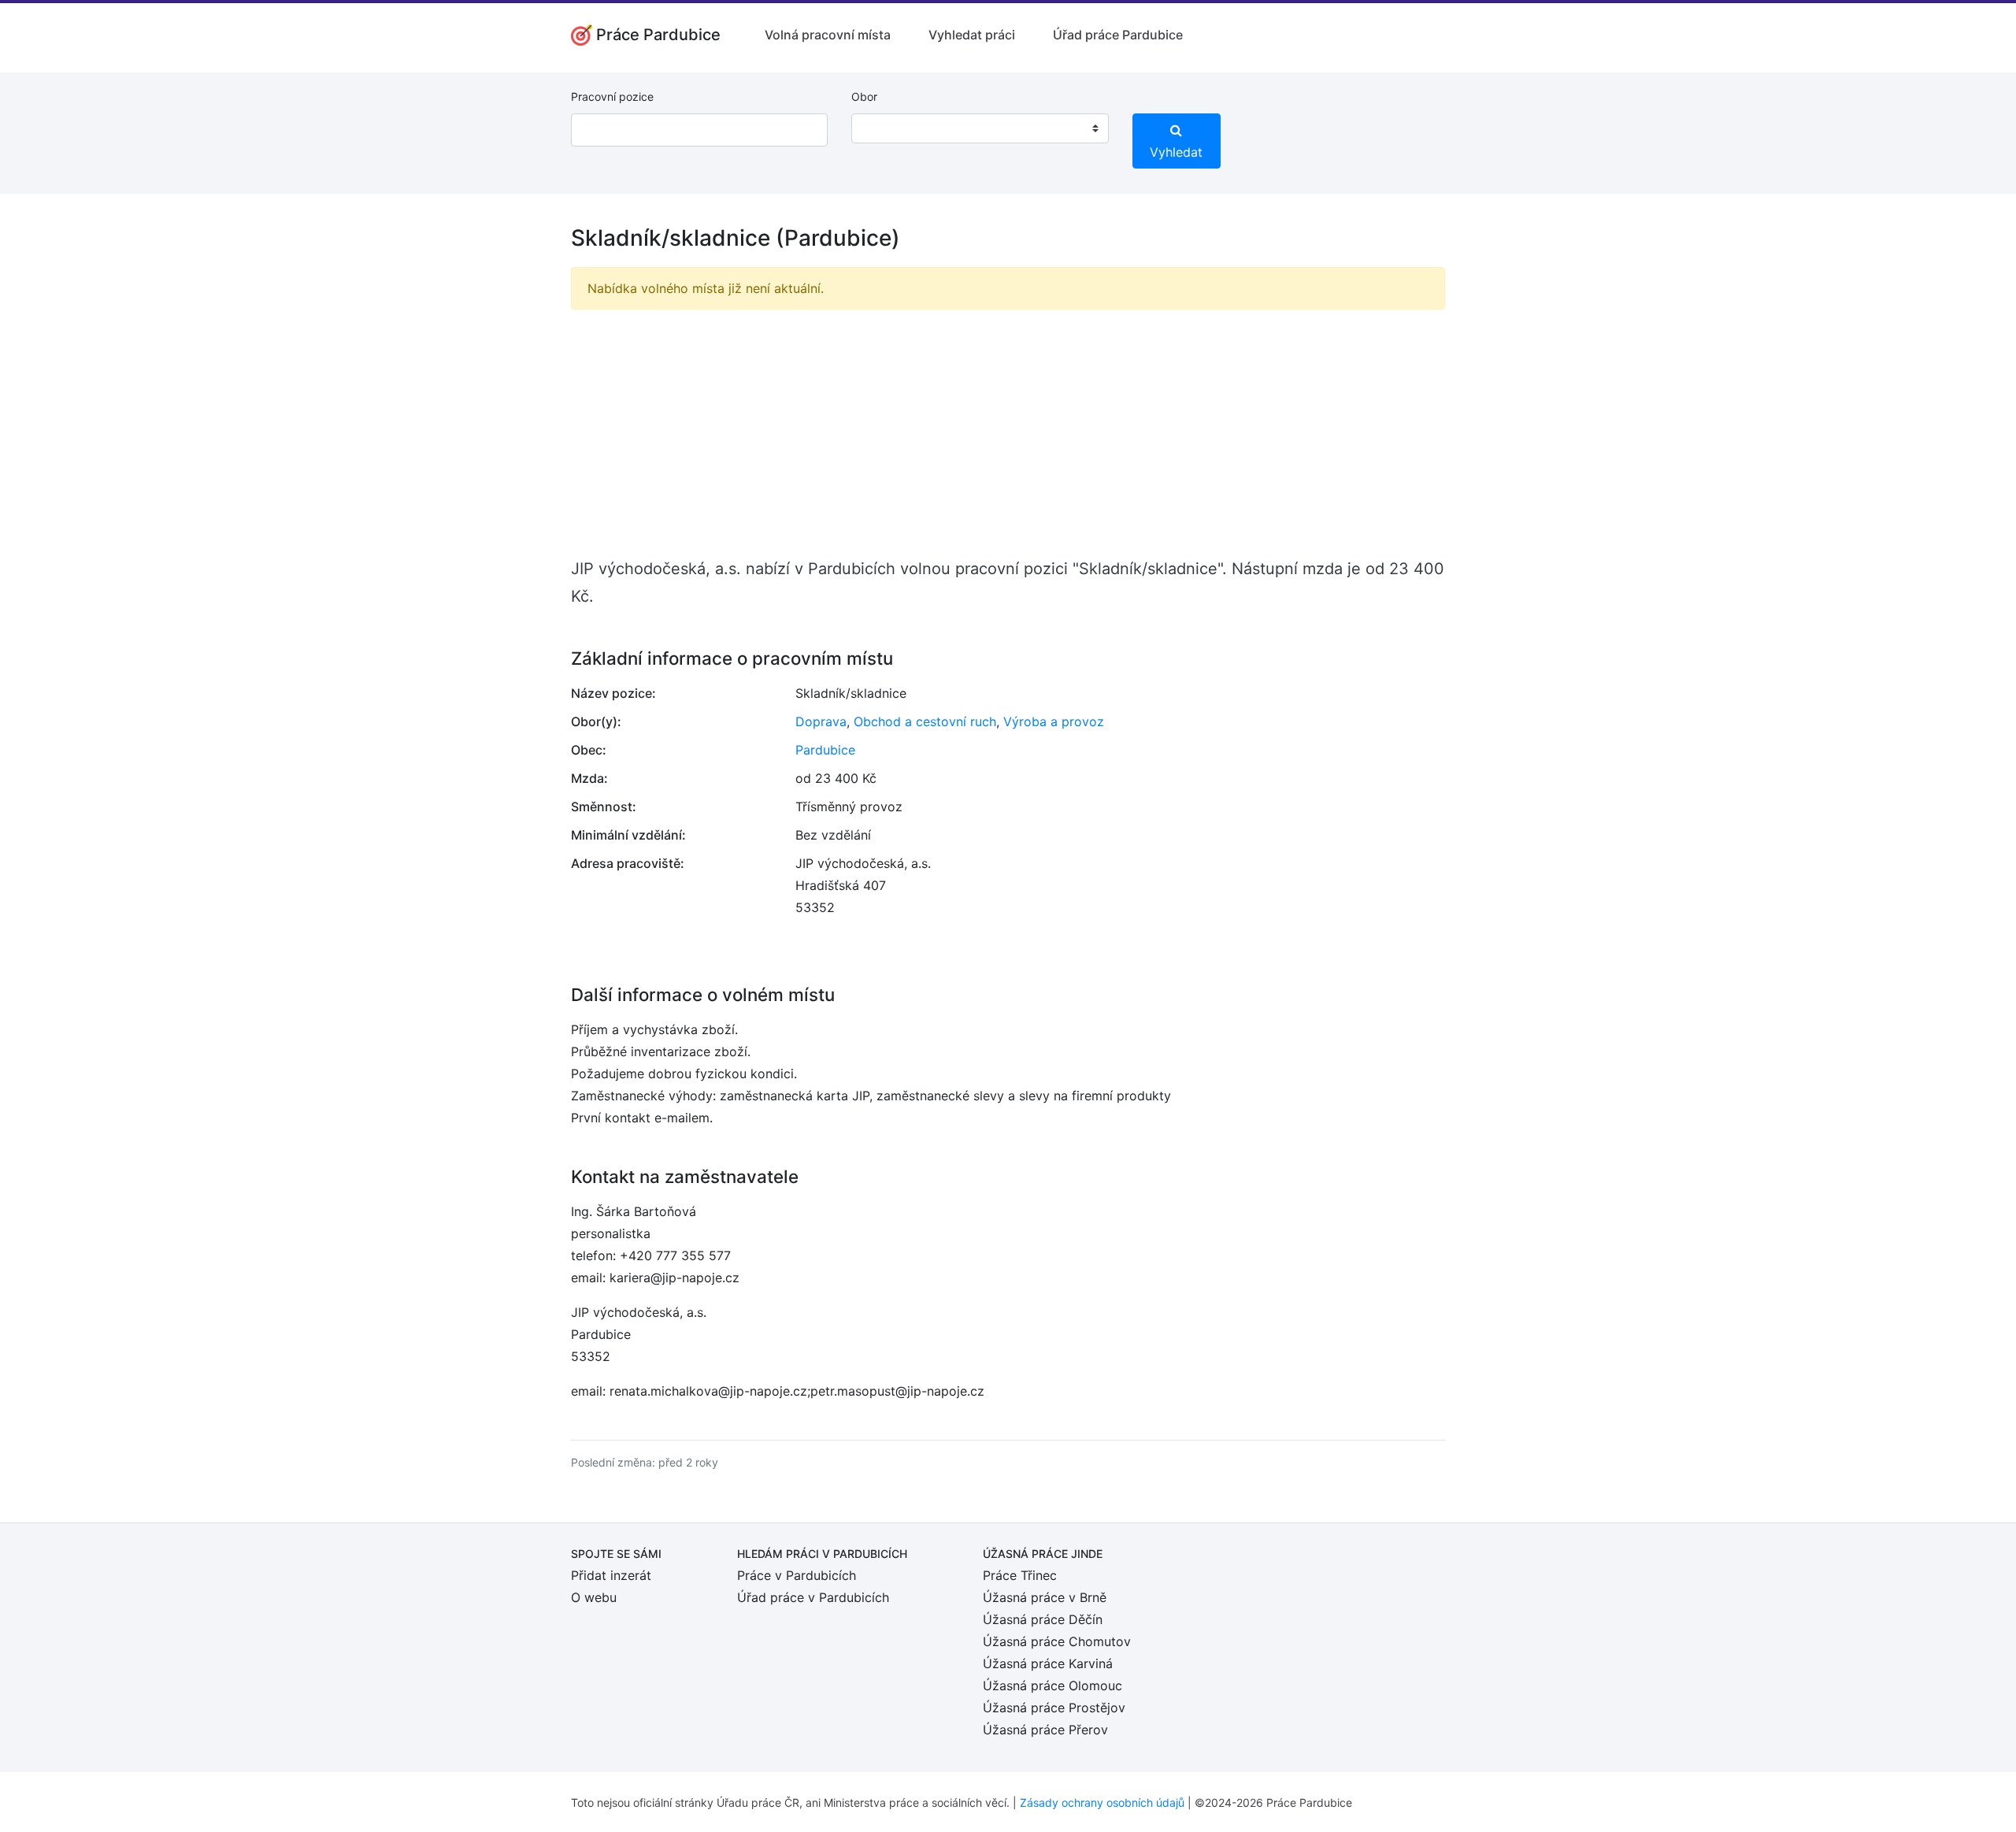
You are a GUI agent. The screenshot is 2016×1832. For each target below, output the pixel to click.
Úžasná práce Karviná (1048, 1663)
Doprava (821, 721)
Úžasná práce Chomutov (1057, 1641)
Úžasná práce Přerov (1045, 1730)
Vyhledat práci (972, 35)
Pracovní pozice (612, 96)
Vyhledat (1176, 152)
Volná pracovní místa (828, 35)
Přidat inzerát (611, 1575)
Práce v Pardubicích (797, 1575)
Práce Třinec (1020, 1575)
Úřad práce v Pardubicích (813, 1597)
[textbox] (884, 128)
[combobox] (980, 128)
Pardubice (825, 750)
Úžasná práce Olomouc (1052, 1686)
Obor (864, 96)
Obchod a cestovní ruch (925, 721)
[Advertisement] (1008, 432)
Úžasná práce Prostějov (1054, 1708)
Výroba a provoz (1054, 721)
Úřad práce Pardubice (1118, 35)
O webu (594, 1597)
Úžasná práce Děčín (1043, 1619)
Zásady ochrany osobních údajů (1102, 1802)
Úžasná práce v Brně (1045, 1597)
